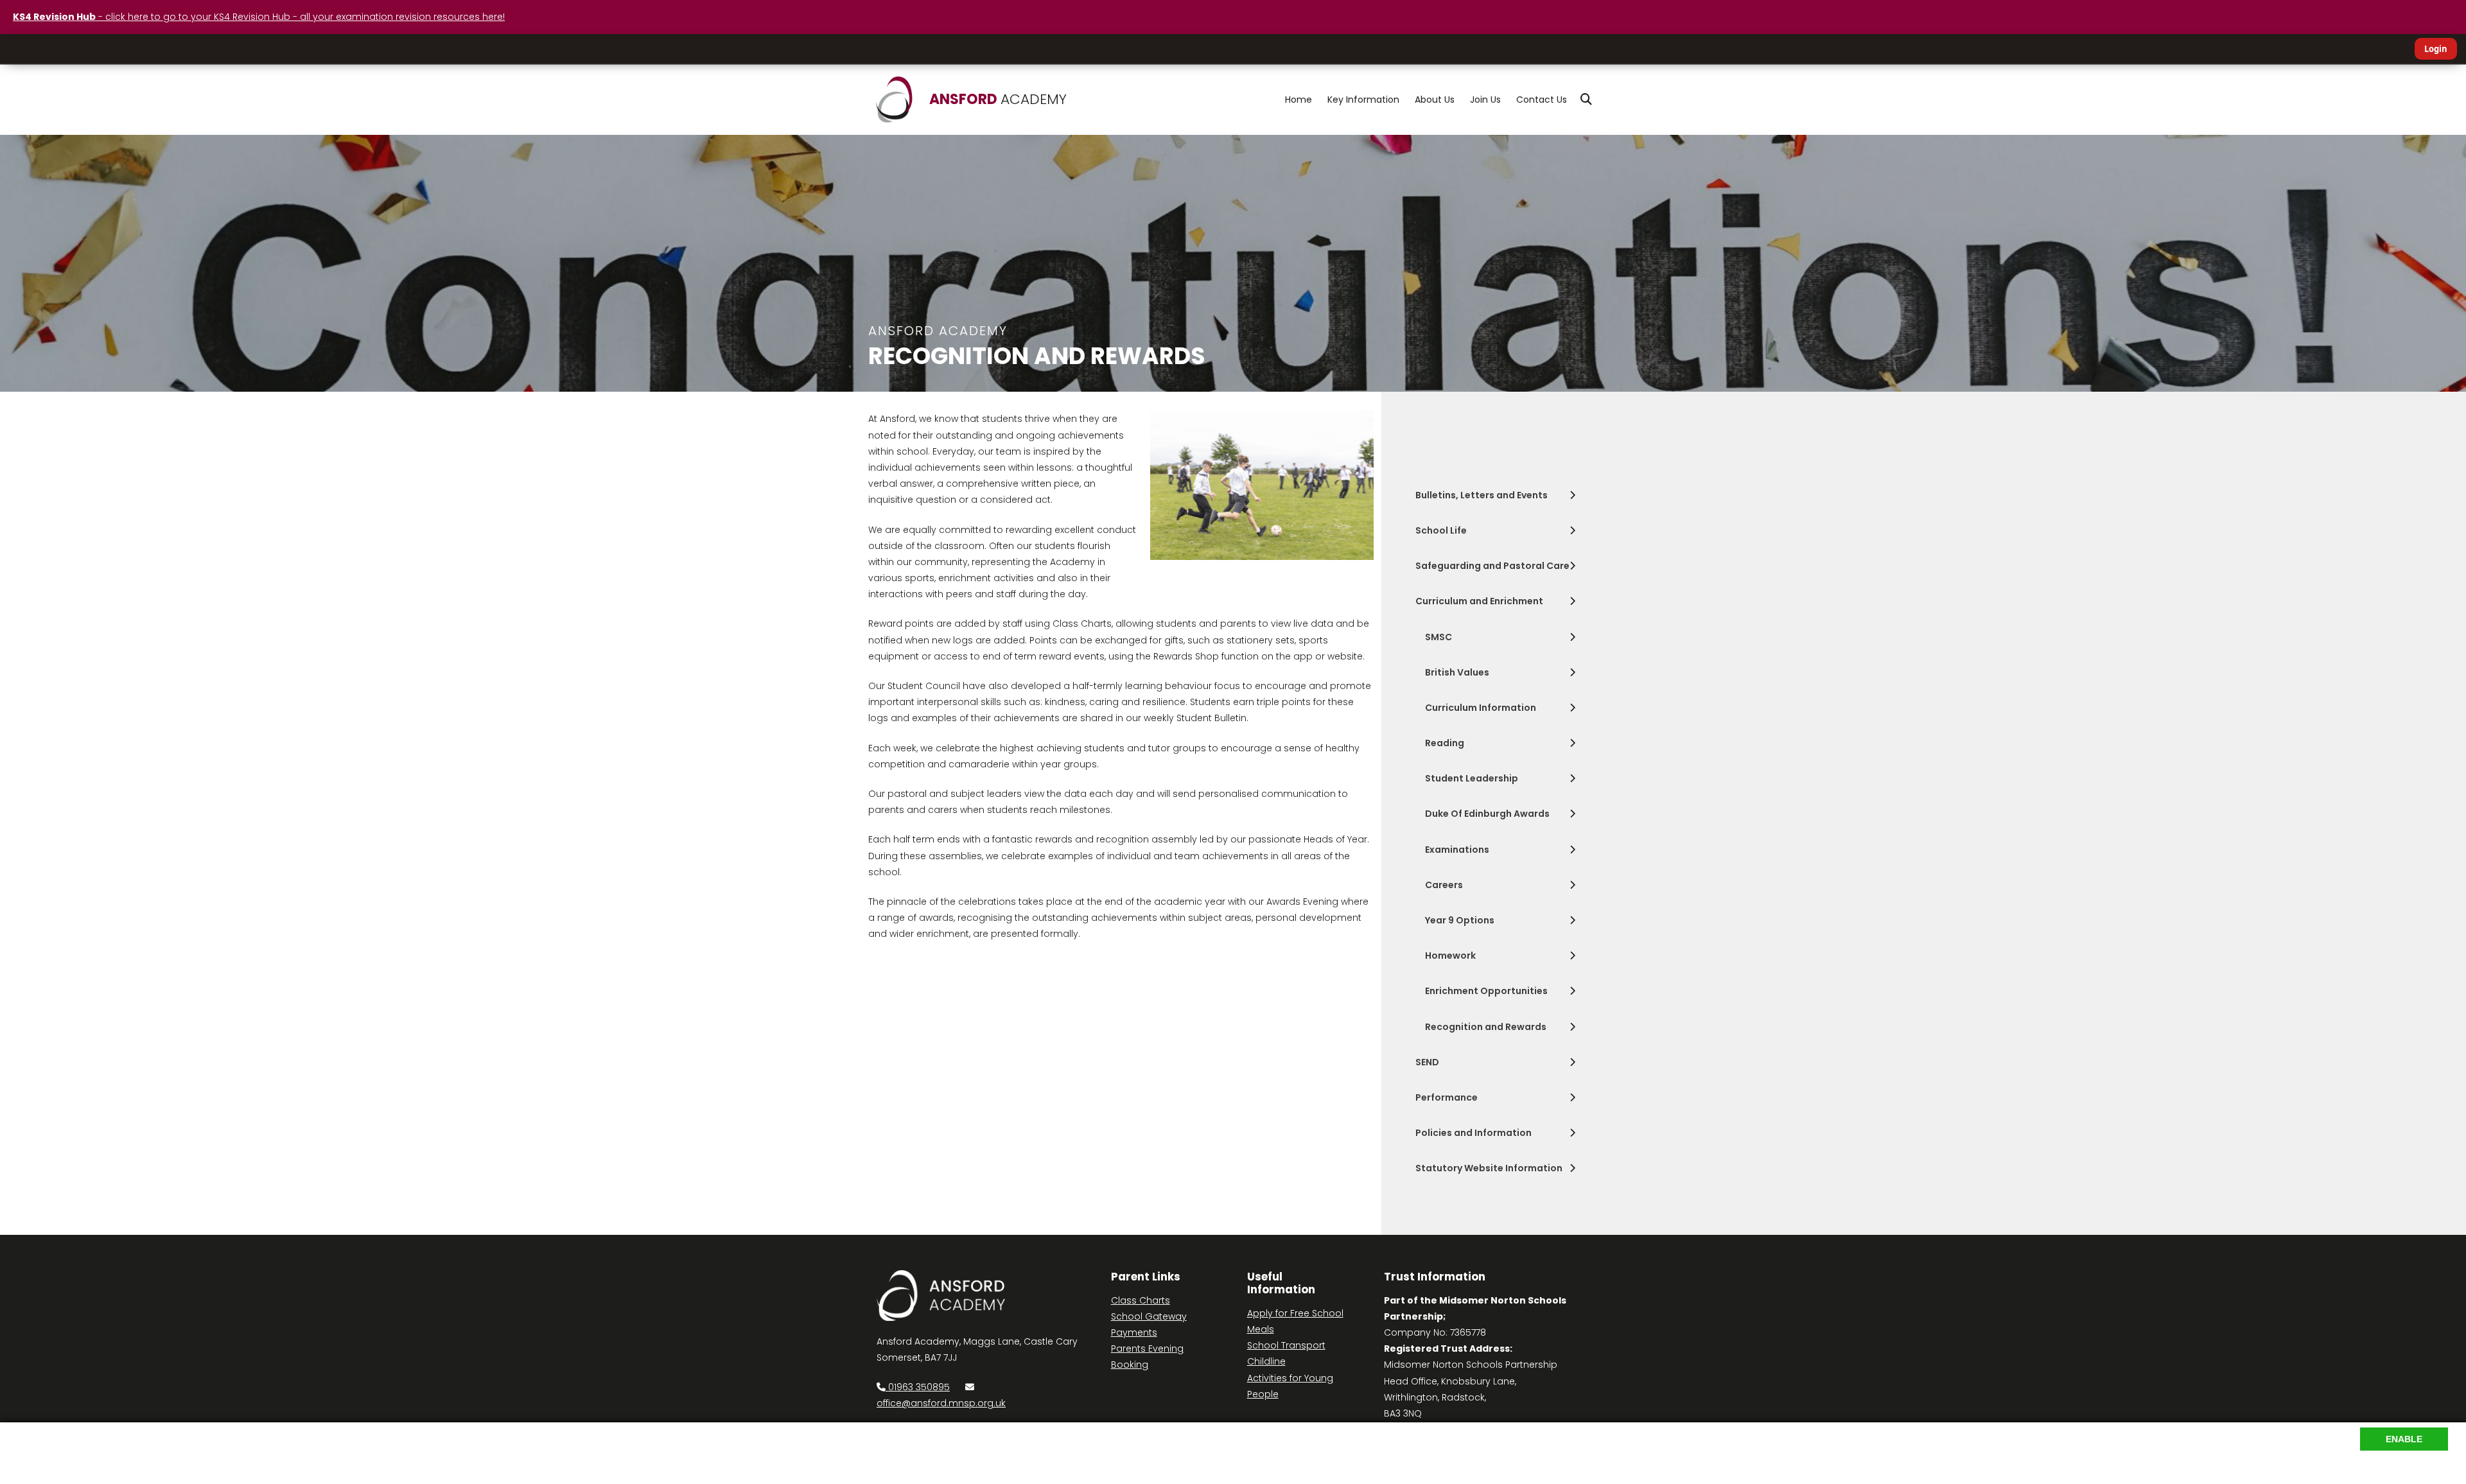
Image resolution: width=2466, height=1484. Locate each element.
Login (2436, 49)
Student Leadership (1472, 778)
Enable (2404, 1439)
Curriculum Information (1481, 708)
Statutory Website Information (1489, 1168)
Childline (1266, 1361)
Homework (1450, 956)
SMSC (1438, 637)
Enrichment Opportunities (1486, 991)
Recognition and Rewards (1486, 1027)
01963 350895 (918, 1387)
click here (989, 1447)
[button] (1586, 100)
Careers (1444, 885)
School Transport (1286, 1345)
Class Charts (1141, 1300)
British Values (1457, 672)
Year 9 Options (1460, 920)
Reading (1445, 743)
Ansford (998, 99)
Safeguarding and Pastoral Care (1492, 566)
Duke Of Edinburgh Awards (1487, 814)
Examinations (1457, 850)
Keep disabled (2415, 1465)
